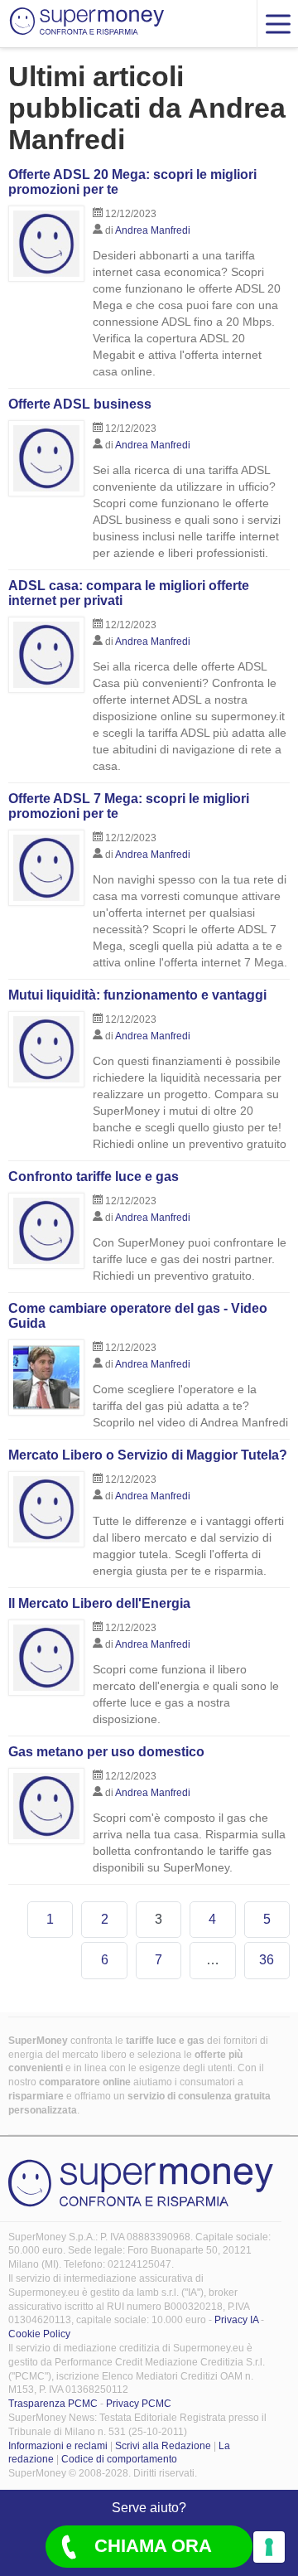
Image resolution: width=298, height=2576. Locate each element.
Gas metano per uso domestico (106, 1752)
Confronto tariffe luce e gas (94, 1177)
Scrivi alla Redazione (163, 2446)
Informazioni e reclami (58, 2446)
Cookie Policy (39, 2334)
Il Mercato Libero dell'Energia (99, 1603)
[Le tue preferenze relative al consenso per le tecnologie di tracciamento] (269, 2547)
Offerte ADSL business (80, 404)
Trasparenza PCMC (53, 2404)
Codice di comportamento (119, 2459)
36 (267, 1960)
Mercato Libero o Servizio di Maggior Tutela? (148, 1455)
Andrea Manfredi (153, 230)
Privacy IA (236, 2320)
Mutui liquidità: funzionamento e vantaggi (137, 995)
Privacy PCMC (139, 2404)
